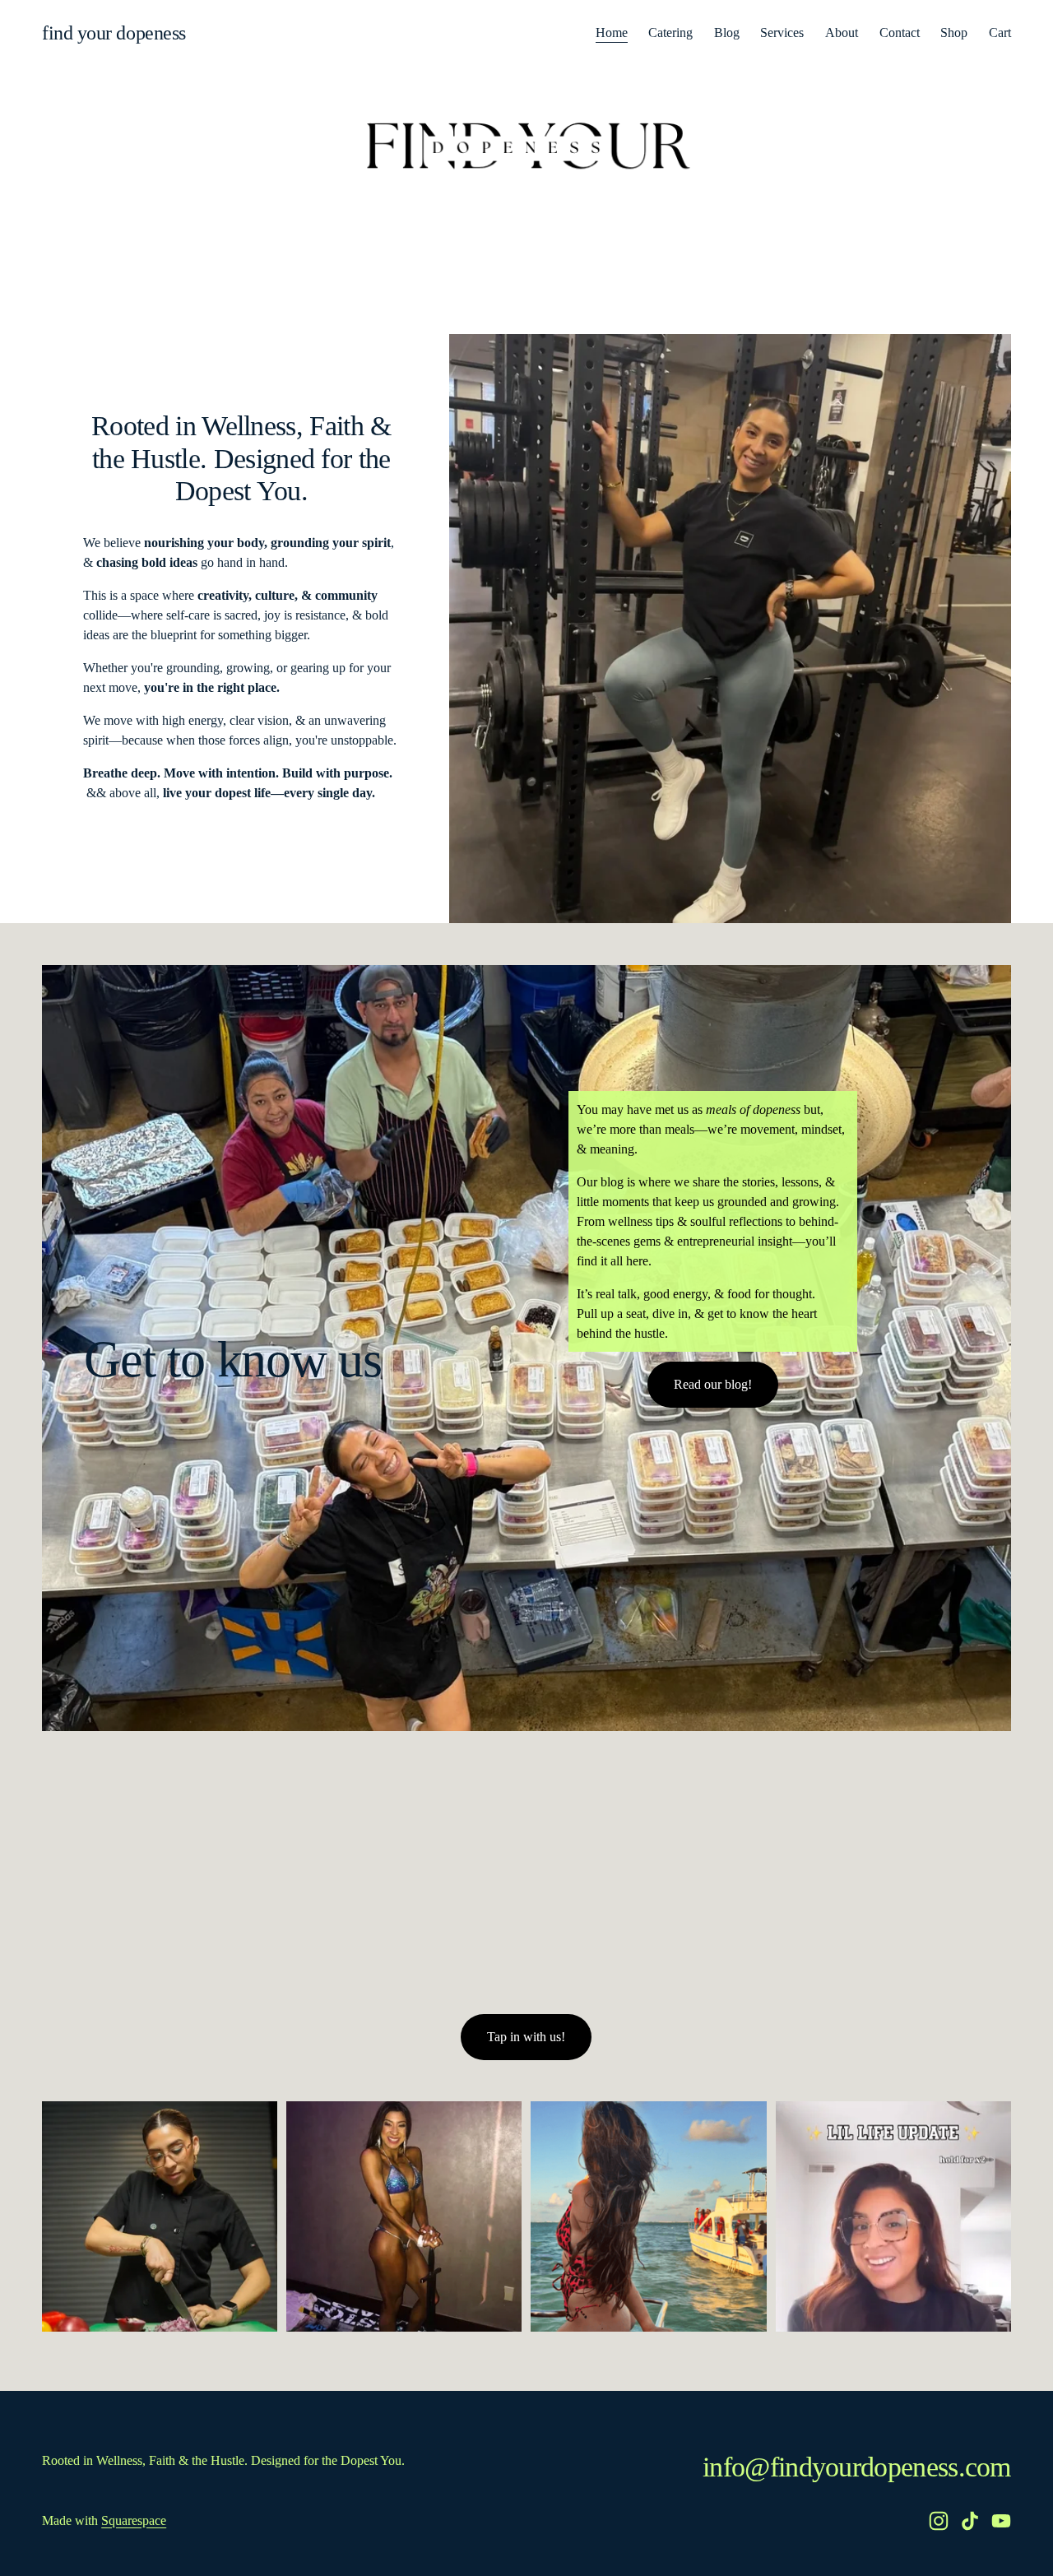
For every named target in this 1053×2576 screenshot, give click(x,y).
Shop (954, 32)
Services (782, 32)
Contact (900, 32)
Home (612, 32)
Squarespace (134, 2520)
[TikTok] (970, 2521)
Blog (727, 32)
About (842, 32)
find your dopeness (114, 33)
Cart (1000, 32)
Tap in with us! (526, 2037)
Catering (670, 32)
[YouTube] (1001, 2521)
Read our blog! (713, 1384)
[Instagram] (939, 2521)
